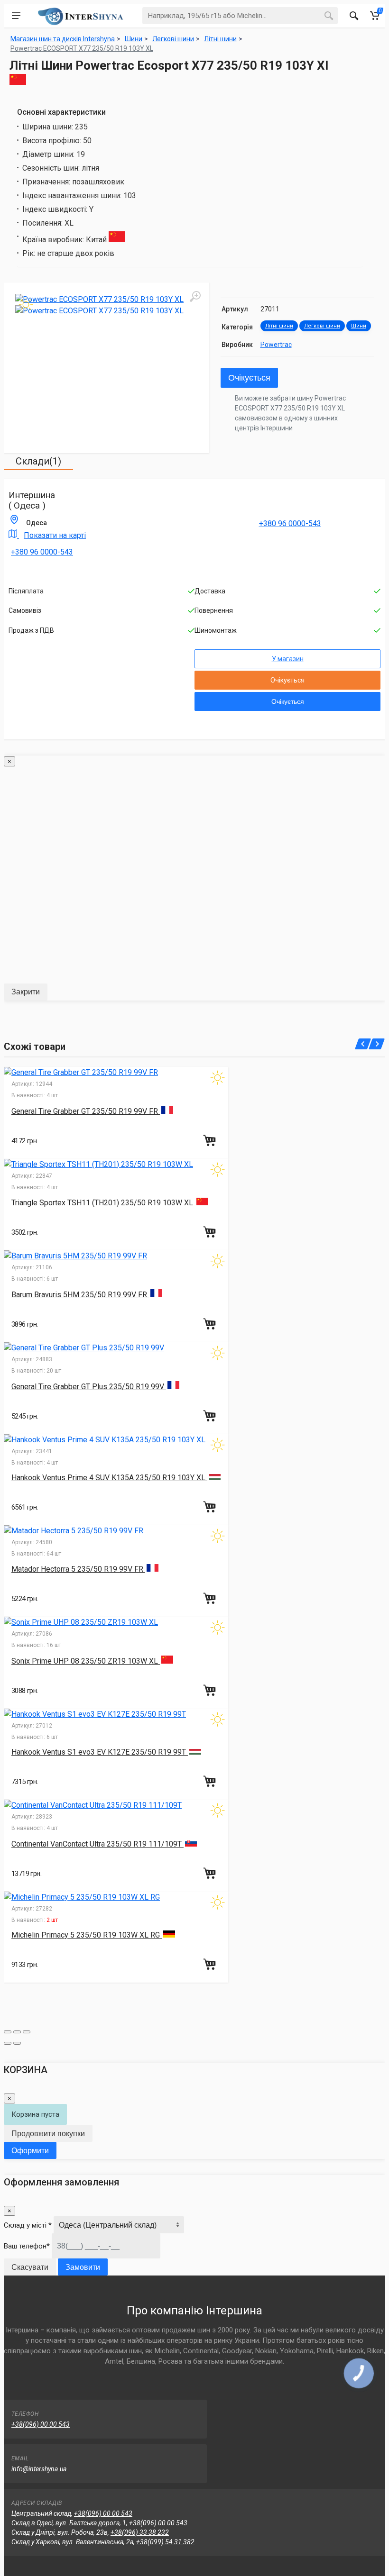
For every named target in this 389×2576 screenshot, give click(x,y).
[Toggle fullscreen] (17, 2032)
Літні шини (279, 326)
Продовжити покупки (48, 2134)
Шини (359, 326)
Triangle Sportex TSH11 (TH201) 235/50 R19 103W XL (103, 1203)
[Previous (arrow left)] (8, 2043)
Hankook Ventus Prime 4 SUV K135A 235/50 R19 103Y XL (109, 1478)
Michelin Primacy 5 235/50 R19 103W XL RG (87, 1935)
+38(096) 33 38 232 (140, 2532)
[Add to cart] (211, 1140)
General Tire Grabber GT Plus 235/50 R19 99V (89, 1387)
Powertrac (276, 345)
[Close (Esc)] (8, 2032)
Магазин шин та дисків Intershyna (63, 39)
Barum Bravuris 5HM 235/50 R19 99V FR (80, 1295)
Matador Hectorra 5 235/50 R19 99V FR (78, 1569)
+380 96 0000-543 (42, 552)
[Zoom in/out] (27, 2032)
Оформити (30, 2151)
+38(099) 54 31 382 (165, 2542)
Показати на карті (55, 535)
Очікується (249, 378)
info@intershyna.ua (39, 2469)
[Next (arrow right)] (17, 2043)
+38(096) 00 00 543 (41, 2424)
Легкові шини (322, 326)
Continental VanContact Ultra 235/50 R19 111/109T (97, 1844)
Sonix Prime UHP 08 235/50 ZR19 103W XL (86, 1661)
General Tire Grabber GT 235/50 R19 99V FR (86, 1111)
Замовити (83, 2267)
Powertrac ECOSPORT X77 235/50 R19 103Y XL (82, 48)
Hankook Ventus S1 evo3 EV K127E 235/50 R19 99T (100, 1752)
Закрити (26, 992)
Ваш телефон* (27, 2246)
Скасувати (30, 2267)
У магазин (288, 659)
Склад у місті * (28, 2225)
